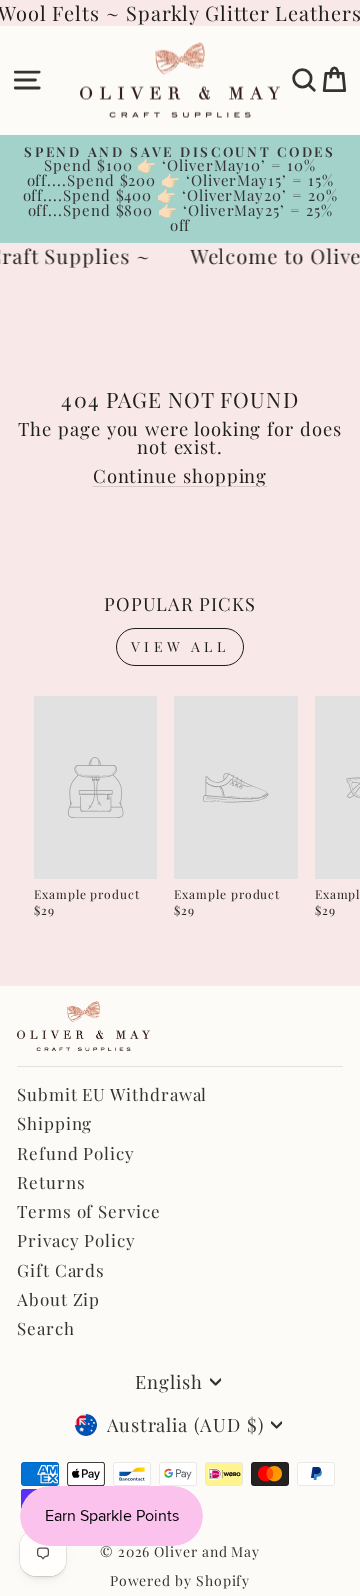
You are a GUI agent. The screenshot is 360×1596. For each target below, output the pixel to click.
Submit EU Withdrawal (112, 1094)
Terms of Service (89, 1211)
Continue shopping (180, 475)
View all (180, 646)
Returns (51, 1182)
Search (46, 1328)
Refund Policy (76, 1153)
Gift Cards (61, 1270)
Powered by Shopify (180, 1580)
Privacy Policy (76, 1240)
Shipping (54, 1123)
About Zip (58, 1299)
